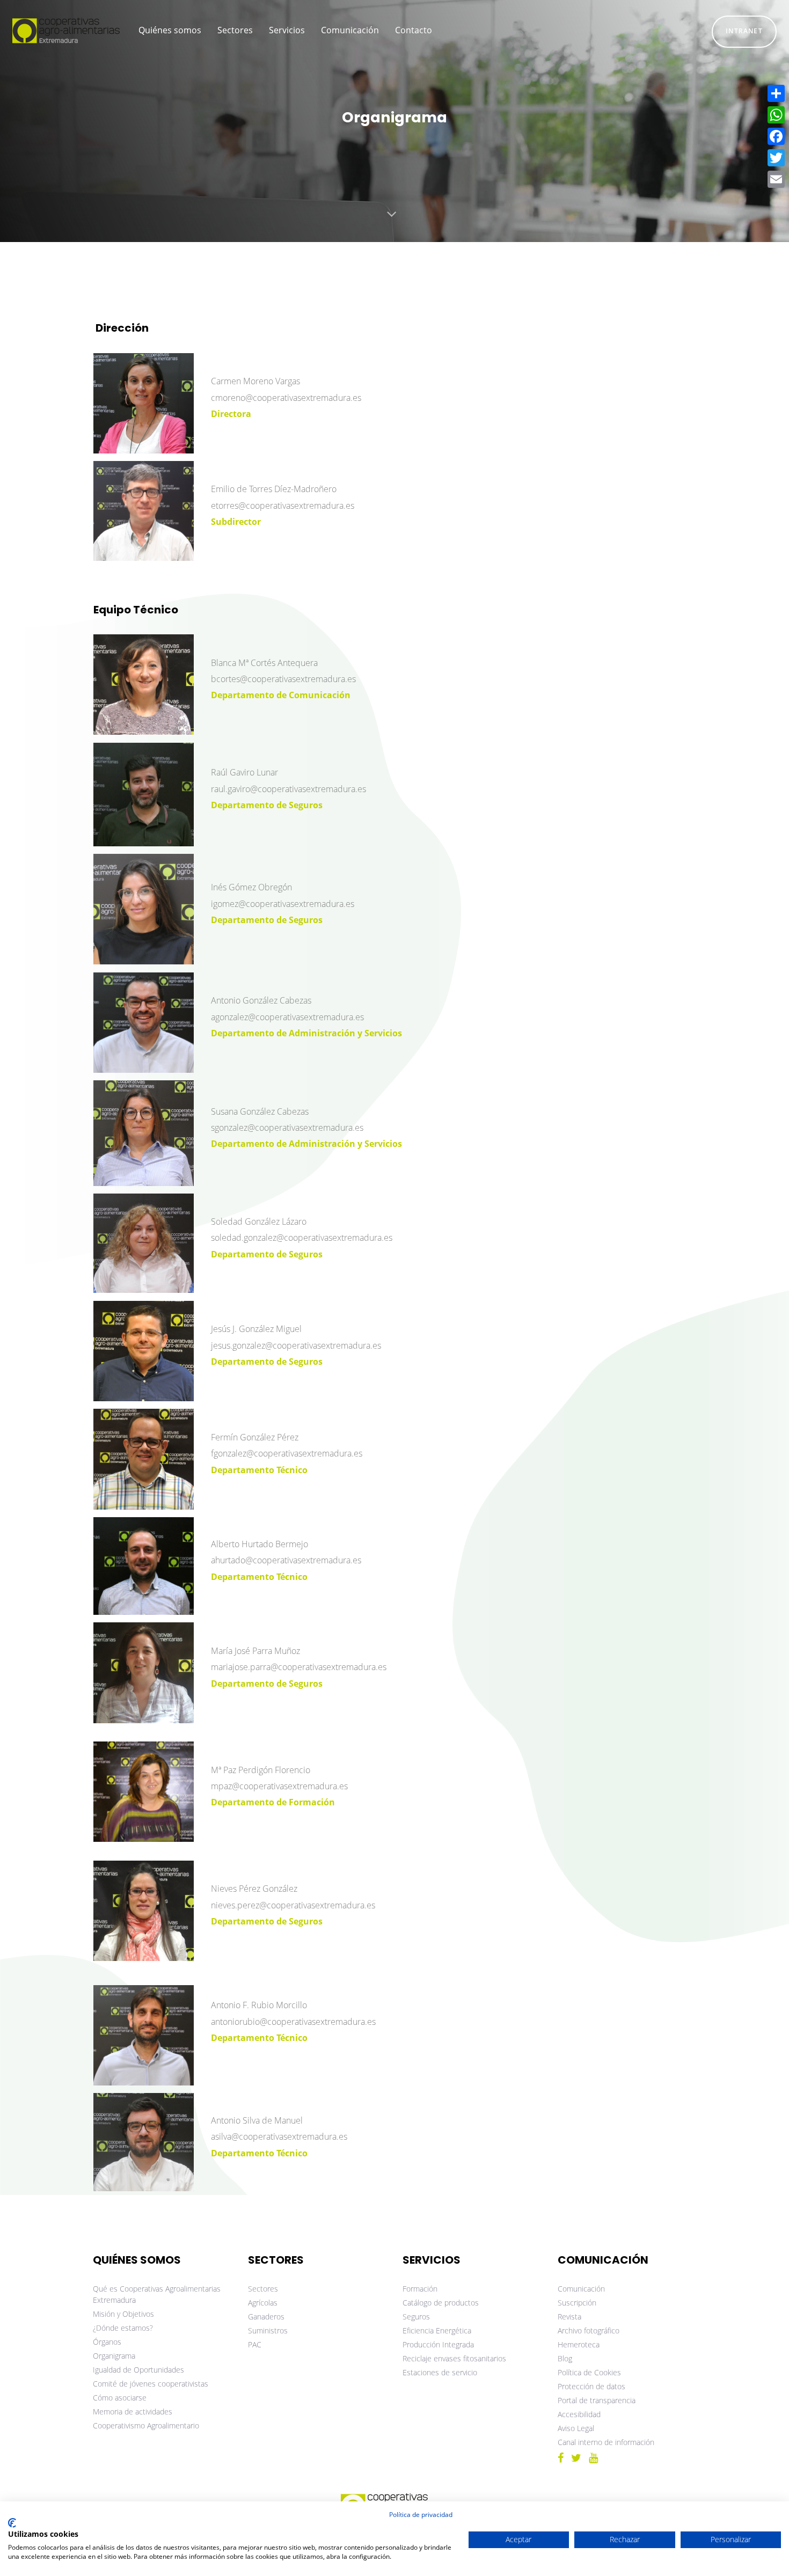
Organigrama (114, 2356)
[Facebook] (776, 136)
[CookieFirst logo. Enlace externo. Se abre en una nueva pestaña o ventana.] (12, 2523)
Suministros (268, 2330)
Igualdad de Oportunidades (138, 2370)
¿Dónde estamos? (123, 2328)
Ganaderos (266, 2317)
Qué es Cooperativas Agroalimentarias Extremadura (157, 2294)
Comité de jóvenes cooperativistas (151, 2384)
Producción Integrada (438, 2344)
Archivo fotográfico (589, 2330)
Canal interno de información (606, 2442)
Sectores (263, 2289)
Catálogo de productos (441, 2303)
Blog (565, 2358)
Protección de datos (591, 2386)
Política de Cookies (589, 2372)
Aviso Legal (576, 2428)
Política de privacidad (421, 2515)
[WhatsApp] (776, 115)
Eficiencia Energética (437, 2330)
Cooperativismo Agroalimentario (146, 2425)
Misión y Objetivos (123, 2314)
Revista (569, 2317)
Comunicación (581, 2289)
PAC (255, 2344)
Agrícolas (263, 2303)
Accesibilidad (579, 2414)
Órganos (107, 2342)
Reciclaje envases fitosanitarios (454, 2358)
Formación (420, 2289)
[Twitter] (776, 158)
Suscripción (577, 2303)
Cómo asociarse (120, 2398)
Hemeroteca (579, 2344)
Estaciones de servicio (440, 2372)
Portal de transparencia (597, 2400)
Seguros (416, 2317)
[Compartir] (776, 93)
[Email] (776, 179)
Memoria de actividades (133, 2412)
